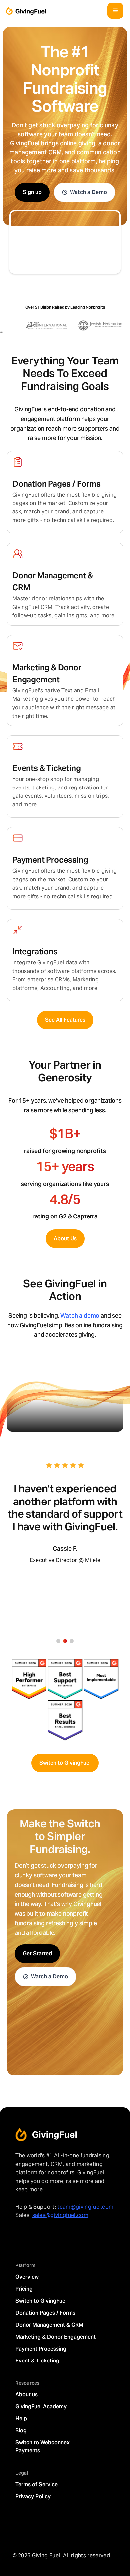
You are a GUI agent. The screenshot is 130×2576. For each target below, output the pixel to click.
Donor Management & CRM (49, 2325)
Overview (27, 2277)
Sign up (32, 192)
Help (21, 2419)
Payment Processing (41, 2349)
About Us (65, 1239)
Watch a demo (80, 1315)
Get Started (37, 1954)
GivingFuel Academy (41, 2407)
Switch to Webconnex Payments (42, 2446)
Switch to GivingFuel (65, 1763)
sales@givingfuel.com (60, 2215)
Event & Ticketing (37, 2361)
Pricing (24, 2289)
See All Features (65, 1020)
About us (26, 2395)
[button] (115, 11)
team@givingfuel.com (85, 2207)
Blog (21, 2431)
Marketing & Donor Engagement (55, 2337)
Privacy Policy (33, 2496)
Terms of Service (36, 2484)
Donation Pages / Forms (45, 2313)
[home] (24, 11)
